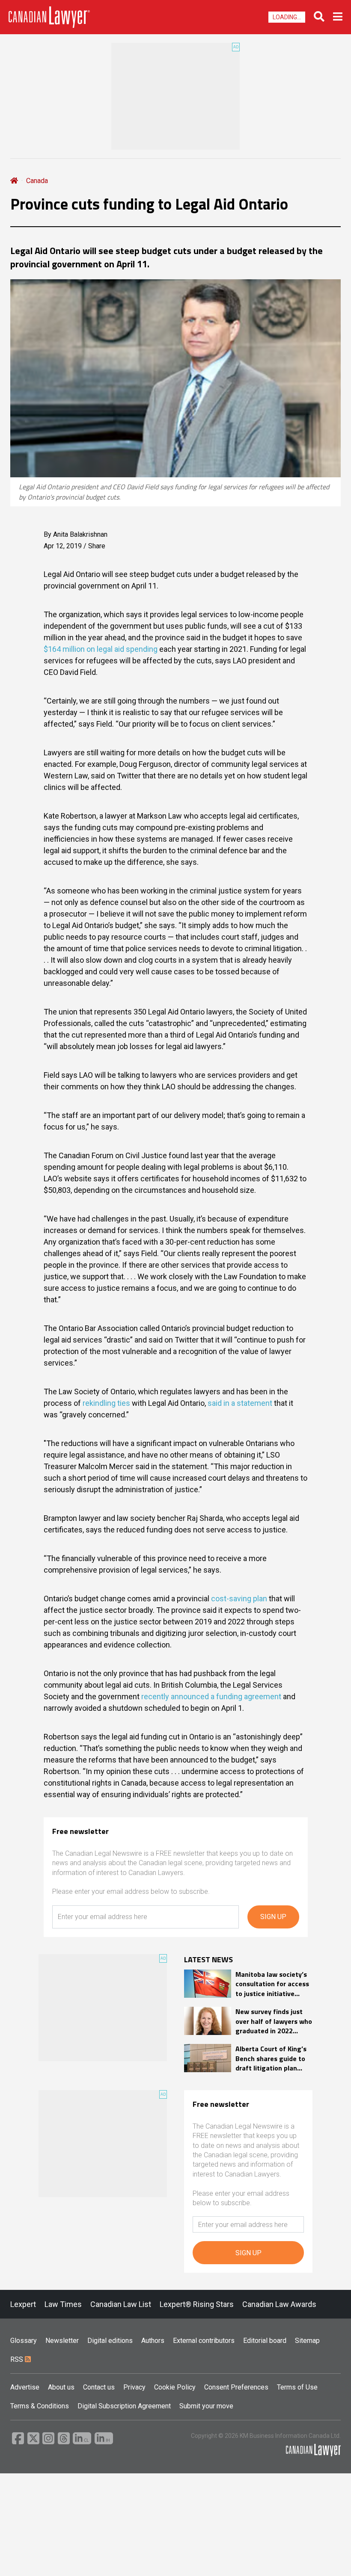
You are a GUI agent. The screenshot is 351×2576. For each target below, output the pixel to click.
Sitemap (307, 2341)
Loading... (287, 17)
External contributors (204, 2341)
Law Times (63, 2304)
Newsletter (62, 2341)
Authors (153, 2341)
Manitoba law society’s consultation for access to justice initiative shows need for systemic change (272, 1984)
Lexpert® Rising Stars (197, 2304)
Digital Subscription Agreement (124, 2406)
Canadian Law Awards (279, 2304)
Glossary (24, 2341)
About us (61, 2387)
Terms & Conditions (40, 2406)
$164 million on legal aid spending (101, 649)
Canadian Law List (121, 2304)
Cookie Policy (175, 2387)
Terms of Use (297, 2387)
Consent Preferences (236, 2387)
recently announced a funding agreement (211, 1696)
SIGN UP (273, 1917)
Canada (37, 181)
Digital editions (110, 2341)
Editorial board (265, 2341)
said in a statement (240, 1403)
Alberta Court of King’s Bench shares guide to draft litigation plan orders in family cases (271, 2058)
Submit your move (206, 2406)
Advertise (25, 2387)
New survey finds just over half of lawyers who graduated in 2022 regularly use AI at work (274, 2021)
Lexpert (23, 2304)
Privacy (134, 2387)
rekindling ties (106, 1403)
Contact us (99, 2387)
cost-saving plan (239, 1599)
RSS (18, 2359)
